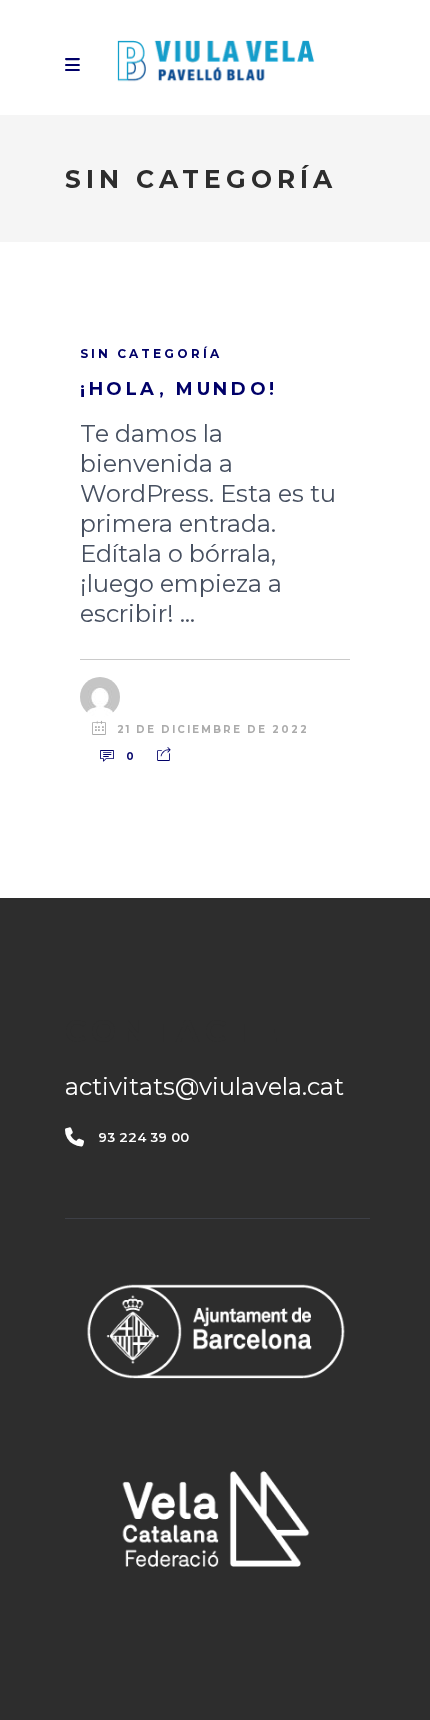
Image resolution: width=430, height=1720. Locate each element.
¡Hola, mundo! (179, 389)
